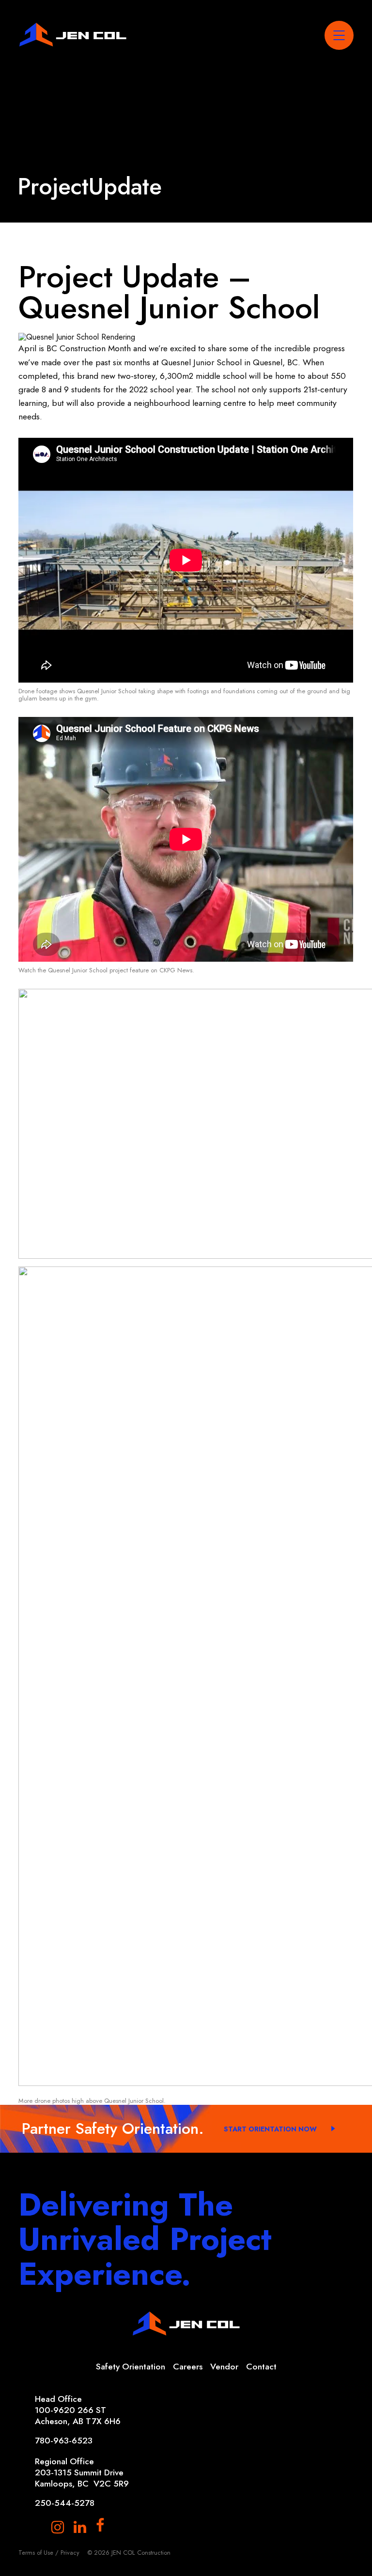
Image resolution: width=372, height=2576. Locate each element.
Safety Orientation (131, 2367)
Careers (188, 2367)
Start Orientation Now (270, 2129)
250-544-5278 (65, 2503)
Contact (261, 2367)
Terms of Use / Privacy (49, 2553)
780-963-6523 (64, 2441)
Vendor (224, 2367)
